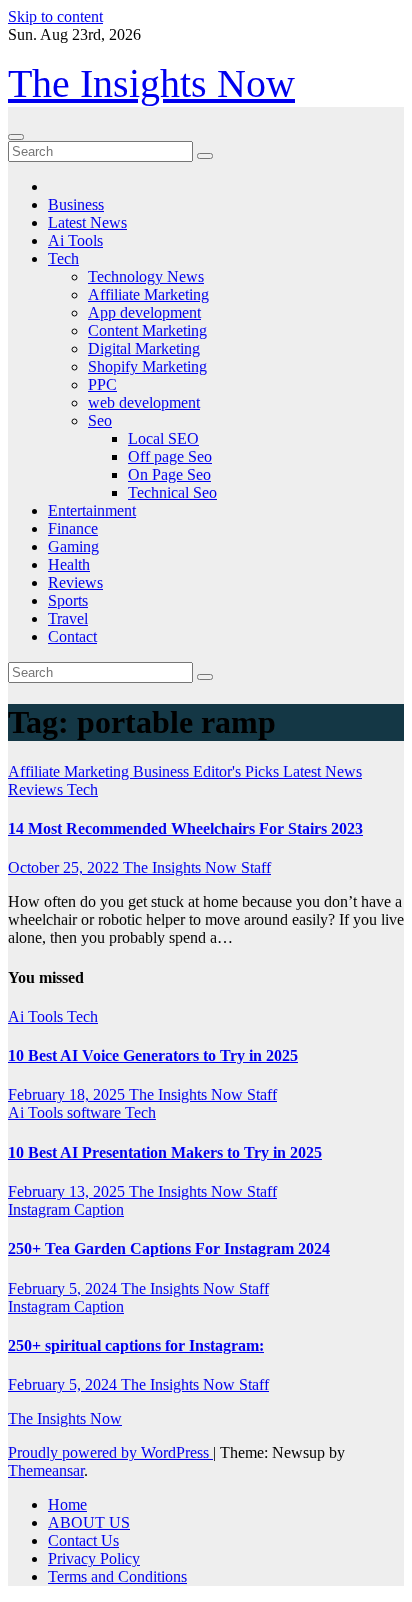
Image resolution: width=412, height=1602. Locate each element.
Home (67, 1504)
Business (76, 204)
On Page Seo (169, 474)
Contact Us (83, 1540)
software (96, 1112)
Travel (68, 618)
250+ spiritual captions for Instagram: (136, 1345)
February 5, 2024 (64, 1288)
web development (144, 402)
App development (144, 312)
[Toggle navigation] (16, 137)
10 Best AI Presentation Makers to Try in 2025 (165, 1152)
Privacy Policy (94, 1558)
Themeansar (46, 1470)
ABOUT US (89, 1522)
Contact (72, 636)
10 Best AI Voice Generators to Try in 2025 (153, 1055)
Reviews (75, 582)
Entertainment (92, 510)
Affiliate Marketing (148, 294)
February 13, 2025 (68, 1191)
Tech (63, 258)
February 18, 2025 (68, 1094)
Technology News (146, 276)
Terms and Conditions (117, 1576)
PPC (102, 384)
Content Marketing (147, 330)
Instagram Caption (66, 1209)
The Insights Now (151, 83)
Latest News (87, 222)
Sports (68, 600)
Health (69, 564)
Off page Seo (170, 456)
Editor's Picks (238, 771)
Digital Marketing (144, 348)
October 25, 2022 (65, 867)
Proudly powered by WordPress (110, 1452)
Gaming (73, 546)
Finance (73, 528)
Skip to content (55, 16)
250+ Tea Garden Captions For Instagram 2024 (169, 1248)
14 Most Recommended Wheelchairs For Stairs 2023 (185, 828)
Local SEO (163, 438)
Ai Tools (75, 240)
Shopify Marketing (147, 366)
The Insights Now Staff (197, 867)
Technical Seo (172, 492)
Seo (100, 420)
